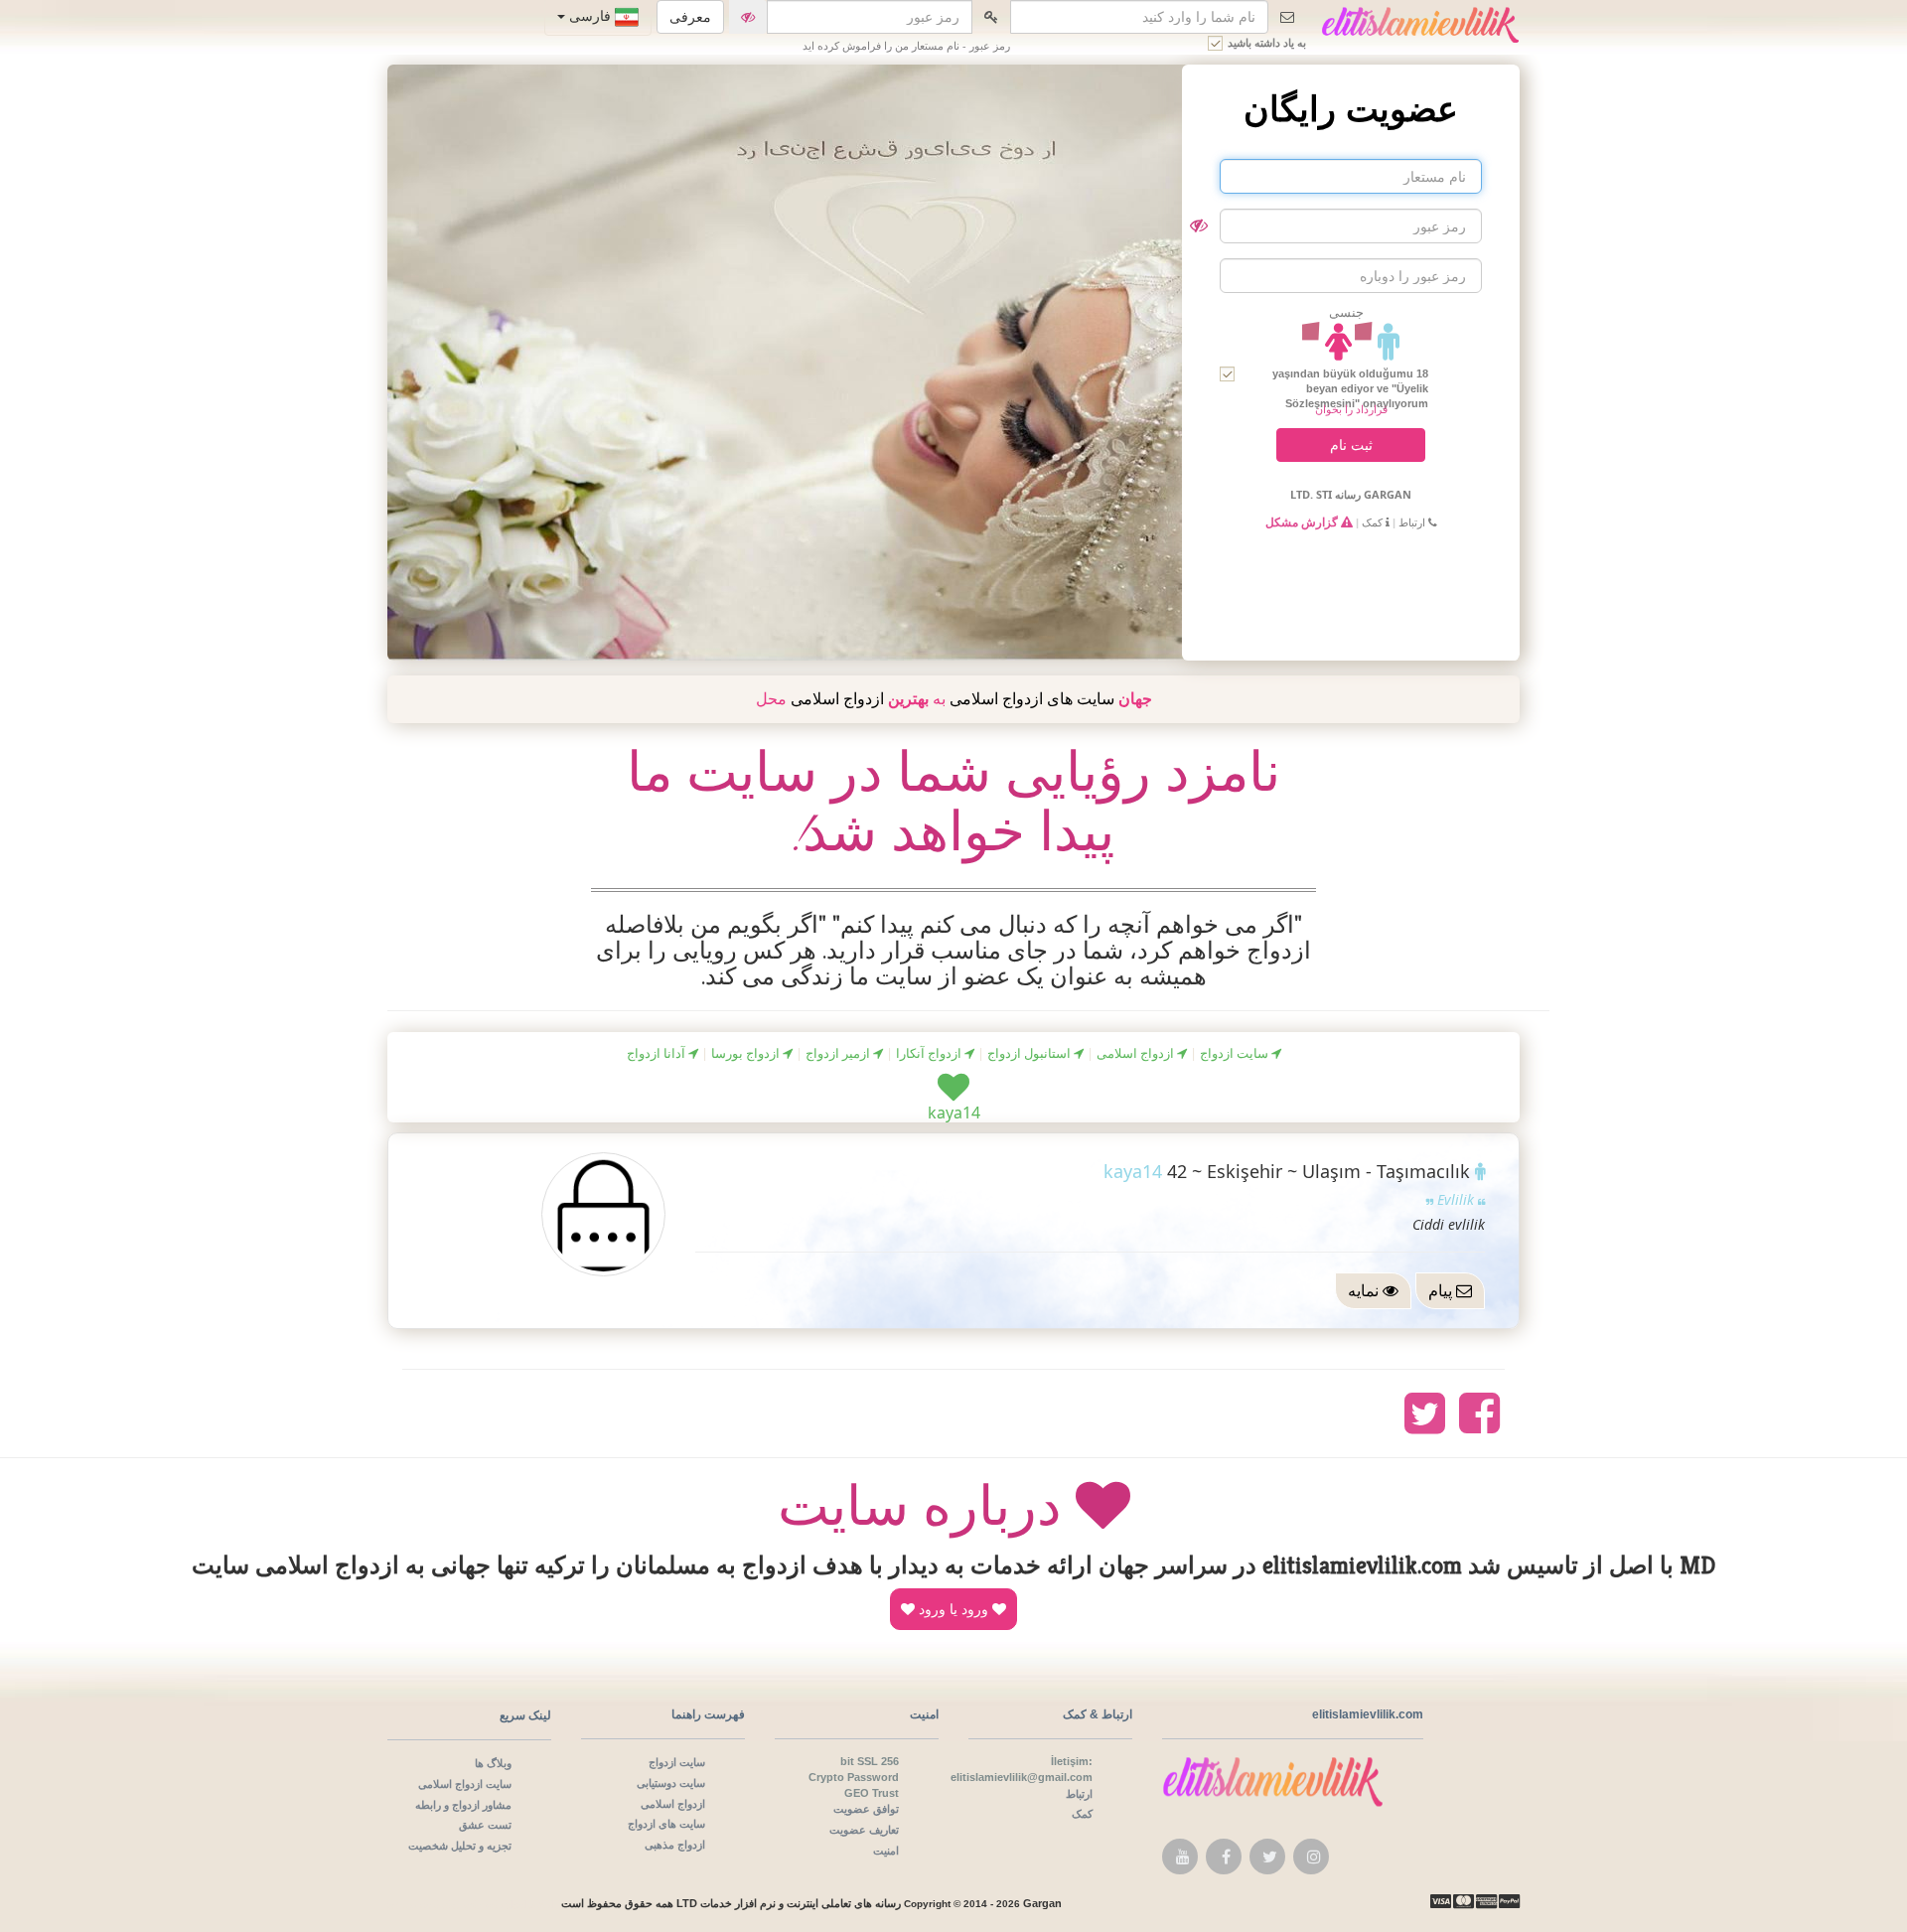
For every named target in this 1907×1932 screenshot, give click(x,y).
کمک (1374, 522)
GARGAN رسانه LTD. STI (1351, 494)
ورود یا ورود (953, 1609)
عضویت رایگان (1351, 109)
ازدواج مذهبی (675, 1844)
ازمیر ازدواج (839, 1053)
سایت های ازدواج (666, 1823)
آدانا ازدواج (658, 1053)
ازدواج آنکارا (930, 1053)
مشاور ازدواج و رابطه (463, 1804)
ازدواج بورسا (747, 1053)
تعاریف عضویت (864, 1829)
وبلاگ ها (493, 1763)
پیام (1442, 1290)
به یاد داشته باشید (1267, 43)
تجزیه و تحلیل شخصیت (460, 1845)
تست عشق (485, 1824)
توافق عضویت (866, 1808)
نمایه (1365, 1290)
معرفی (690, 17)
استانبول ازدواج (1030, 1053)
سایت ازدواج (1236, 1053)
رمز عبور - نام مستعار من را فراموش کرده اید (906, 45)
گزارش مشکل (1303, 522)
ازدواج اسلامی (837, 698)
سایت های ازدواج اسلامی (1032, 698)
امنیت (886, 1850)
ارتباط (1413, 522)
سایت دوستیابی (671, 1783)
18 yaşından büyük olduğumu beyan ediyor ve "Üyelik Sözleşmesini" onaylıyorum (1350, 382)
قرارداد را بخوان (1351, 409)
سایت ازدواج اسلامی (465, 1783)
